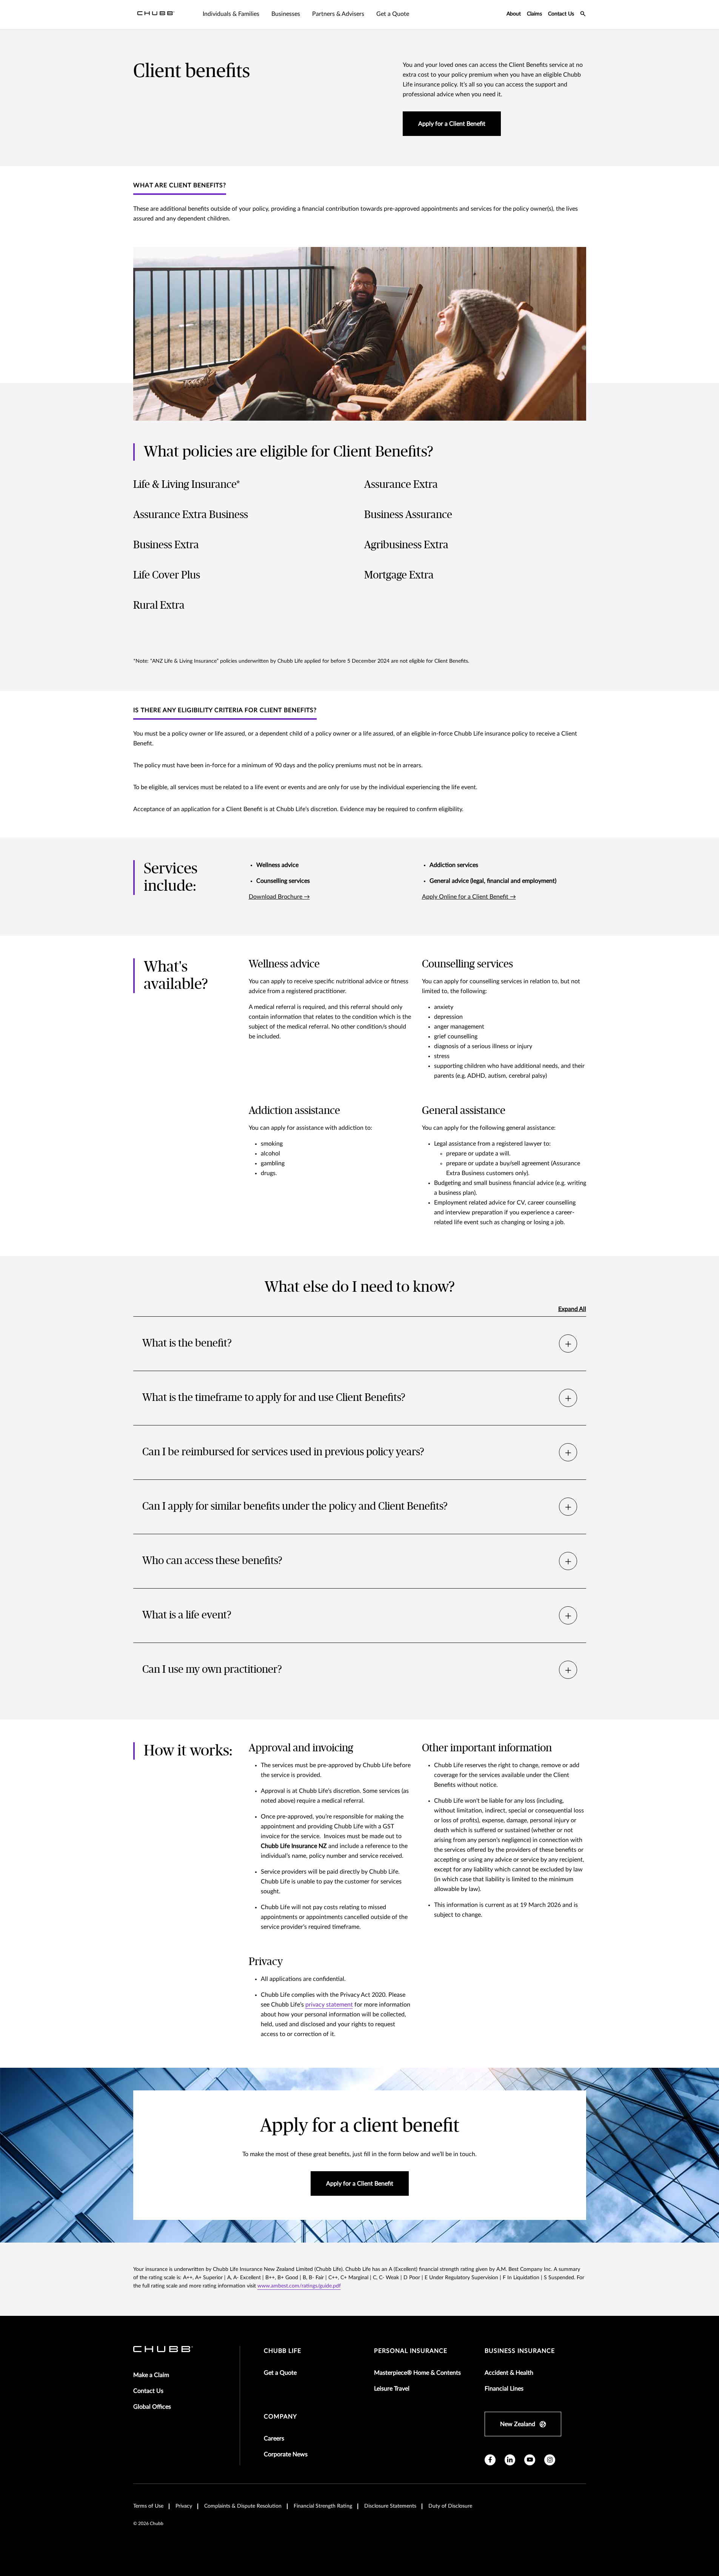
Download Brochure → (279, 897)
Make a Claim (151, 2375)
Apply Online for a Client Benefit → (469, 897)
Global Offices (152, 2407)
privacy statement (329, 2005)
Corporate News (286, 2454)
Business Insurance (520, 2351)
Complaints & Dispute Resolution (243, 2506)
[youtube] (530, 2460)
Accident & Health (509, 2373)
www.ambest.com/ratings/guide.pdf (299, 2286)
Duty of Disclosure (450, 2506)
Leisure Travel (392, 2389)
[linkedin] (510, 2460)
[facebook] (490, 2460)
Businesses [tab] (286, 14)
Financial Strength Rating (323, 2506)
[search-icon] (583, 15)
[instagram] (550, 2460)
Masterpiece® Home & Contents (417, 2373)
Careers (274, 2439)
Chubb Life (283, 2351)
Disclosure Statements (390, 2506)
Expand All (572, 1309)
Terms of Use (148, 2506)
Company (280, 2417)
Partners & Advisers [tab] (338, 14)
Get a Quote (280, 2373)
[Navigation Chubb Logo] (156, 15)
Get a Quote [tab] (393, 14)
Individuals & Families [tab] (231, 14)
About (514, 14)
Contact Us (561, 14)
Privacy (184, 2506)
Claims (534, 14)
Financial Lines (504, 2389)
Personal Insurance (411, 2351)
